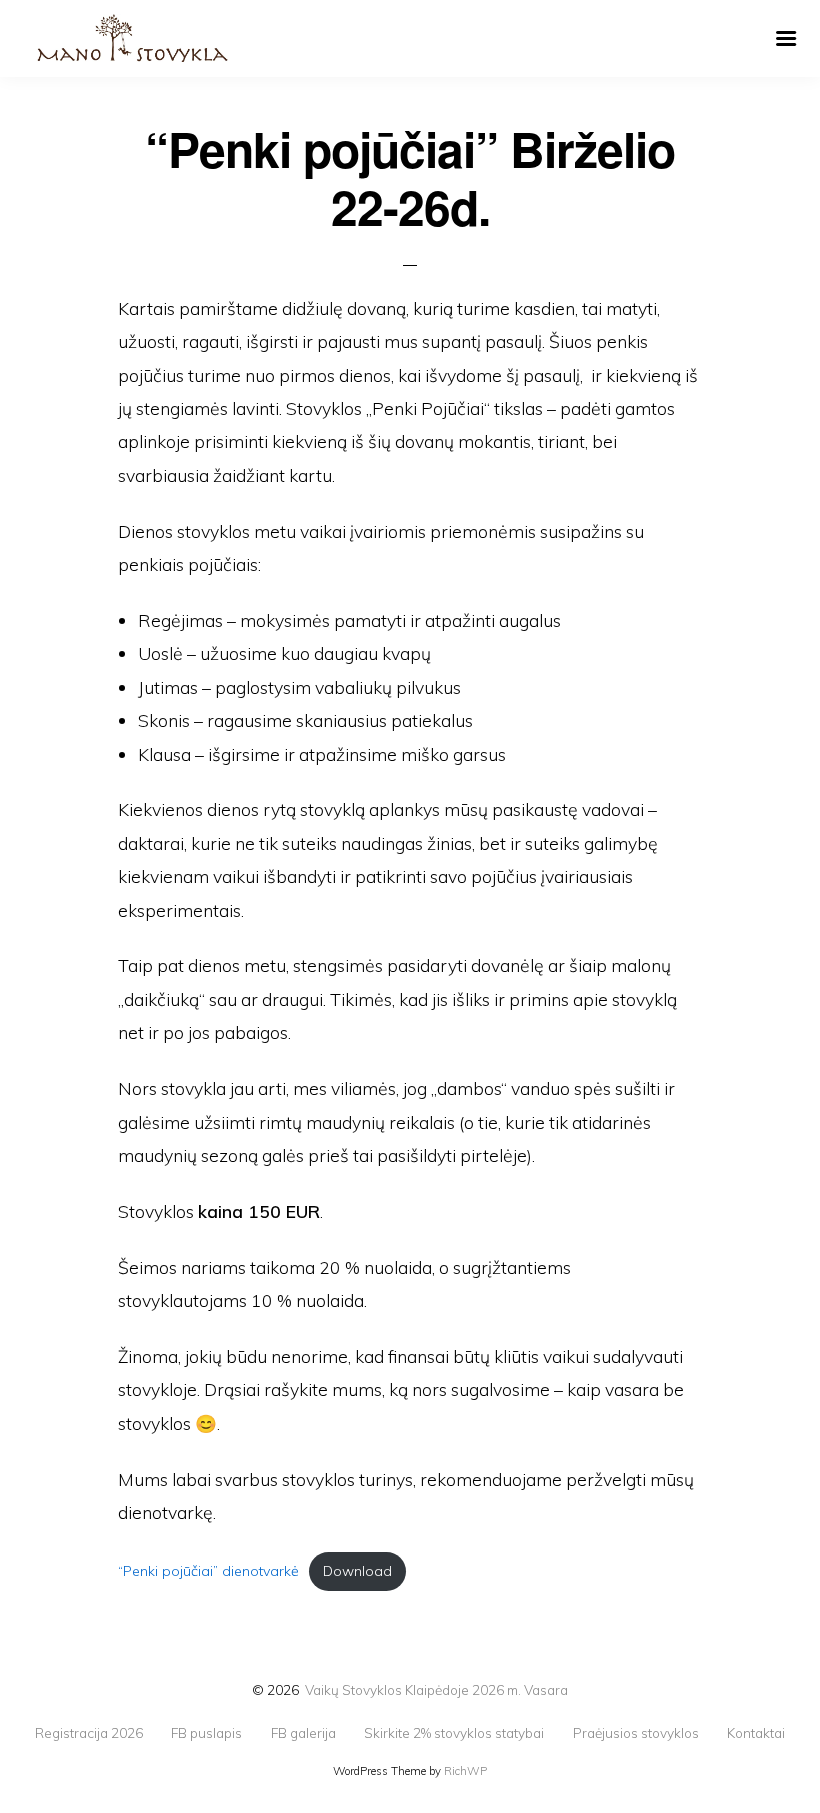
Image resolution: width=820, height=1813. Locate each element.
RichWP (465, 1771)
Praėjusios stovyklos (636, 1733)
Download (357, 1571)
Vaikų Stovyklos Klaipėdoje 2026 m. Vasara (436, 1689)
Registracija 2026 (89, 1733)
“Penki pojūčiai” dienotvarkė (208, 1571)
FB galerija (303, 1733)
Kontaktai (756, 1733)
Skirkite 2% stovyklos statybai (454, 1733)
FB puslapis (206, 1733)
